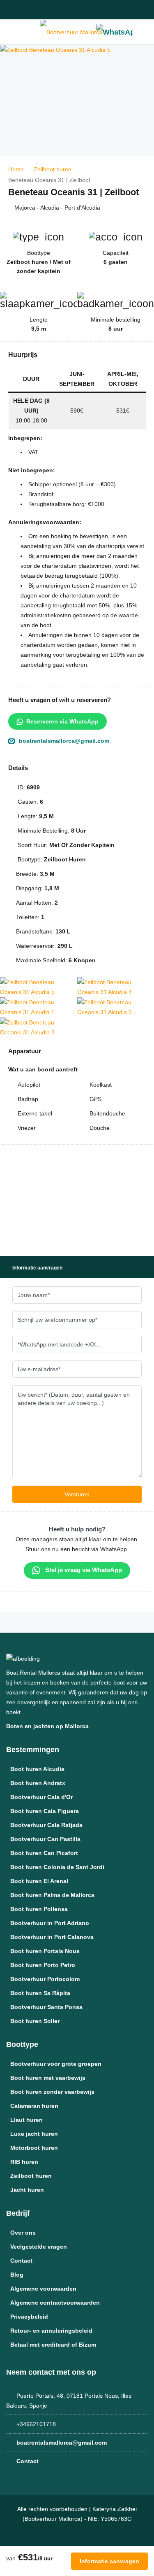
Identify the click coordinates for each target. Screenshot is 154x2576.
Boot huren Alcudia (37, 1769)
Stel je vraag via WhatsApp (83, 1570)
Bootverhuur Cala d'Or (41, 1797)
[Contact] (144, 32)
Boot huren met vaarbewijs (48, 2078)
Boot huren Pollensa (39, 1909)
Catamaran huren (34, 2106)
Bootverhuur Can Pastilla (45, 1839)
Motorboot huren (34, 2148)
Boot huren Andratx (38, 1783)
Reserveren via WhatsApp (62, 721)
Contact (21, 2261)
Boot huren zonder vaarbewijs (52, 2092)
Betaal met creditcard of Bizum (53, 2345)
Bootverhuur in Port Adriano (50, 1923)
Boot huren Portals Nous (45, 1951)
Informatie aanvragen (109, 2561)
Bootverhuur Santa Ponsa (46, 2007)
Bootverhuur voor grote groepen (56, 2064)
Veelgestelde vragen (39, 2247)
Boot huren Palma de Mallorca (52, 1895)
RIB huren (24, 2162)
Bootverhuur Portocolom (45, 1979)
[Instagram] (122, 10)
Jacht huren (27, 2190)
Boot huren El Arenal (39, 1881)
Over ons (23, 2233)
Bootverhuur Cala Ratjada (46, 1825)
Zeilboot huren (31, 2176)
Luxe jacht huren (34, 2134)
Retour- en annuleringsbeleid (51, 2331)
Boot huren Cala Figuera (45, 1811)
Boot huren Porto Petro (43, 1965)
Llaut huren (26, 2120)
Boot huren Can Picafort (44, 1853)
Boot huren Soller (35, 2021)
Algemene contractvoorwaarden (55, 2303)
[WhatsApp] (114, 32)
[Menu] (10, 32)
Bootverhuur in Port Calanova (52, 1937)
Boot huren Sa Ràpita (40, 1993)
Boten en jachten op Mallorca (48, 1726)
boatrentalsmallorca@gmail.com (64, 741)
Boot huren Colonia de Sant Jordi (57, 1867)
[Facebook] (103, 10)
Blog (17, 2275)
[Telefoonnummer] (12, 10)
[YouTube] (140, 10)
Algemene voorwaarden (43, 2289)
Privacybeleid (29, 2317)
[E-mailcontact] (25, 10)
